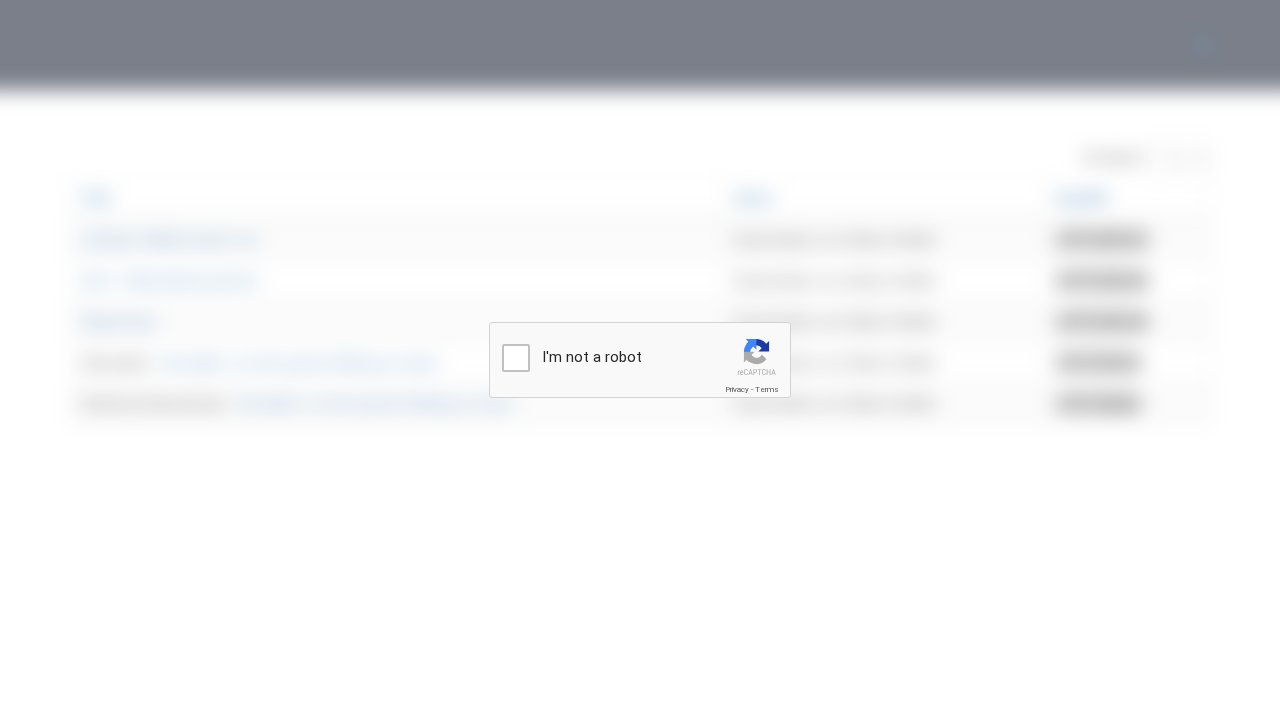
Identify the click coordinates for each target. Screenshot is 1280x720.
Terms (767, 389)
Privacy (737, 389)
